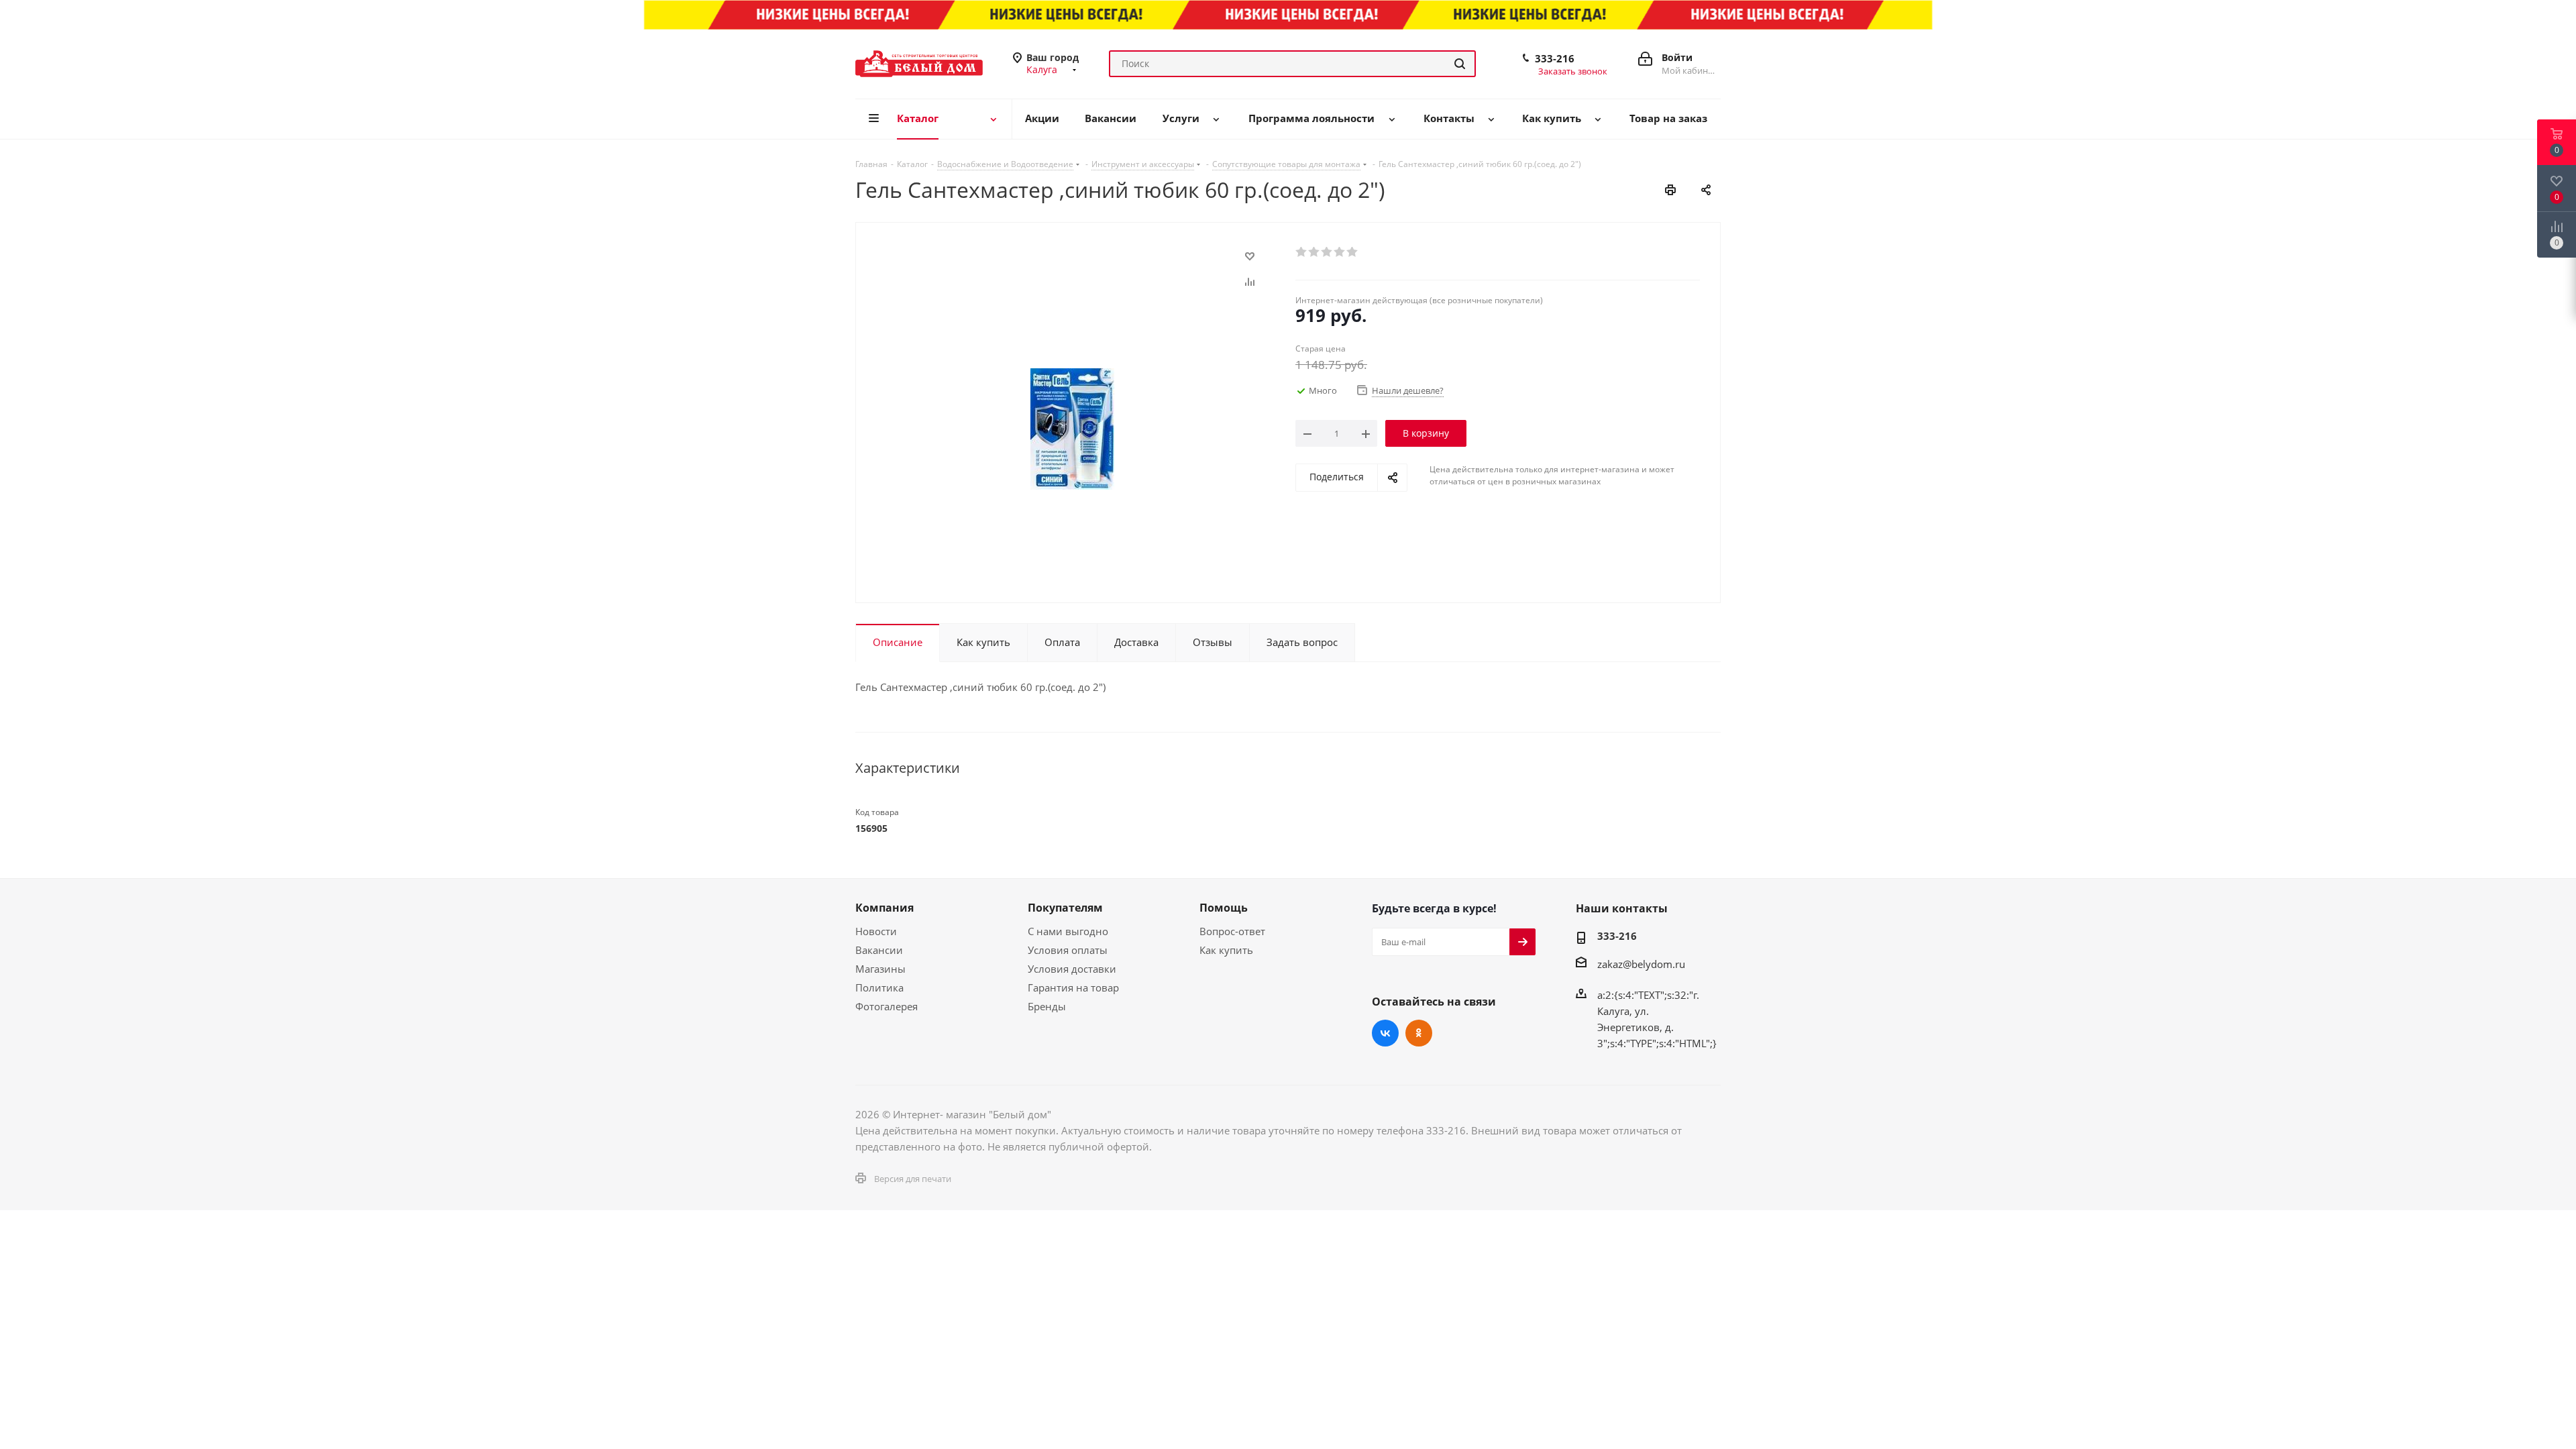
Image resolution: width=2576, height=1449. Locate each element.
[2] (1314, 252)
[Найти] (1460, 64)
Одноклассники (1419, 1033)
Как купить (1226, 950)
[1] (1302, 252)
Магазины (880, 969)
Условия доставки (1072, 969)
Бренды (1047, 1006)
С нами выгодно (1068, 931)
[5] (1353, 252)
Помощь (1224, 908)
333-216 (1555, 58)
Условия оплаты (1068, 950)
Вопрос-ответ (1232, 931)
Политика (879, 987)
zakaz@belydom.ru (1641, 964)
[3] (1327, 252)
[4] (1340, 252)
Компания (884, 908)
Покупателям (1065, 908)
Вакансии (879, 950)
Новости (876, 931)
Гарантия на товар (1073, 987)
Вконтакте (1385, 1033)
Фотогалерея (887, 1006)
